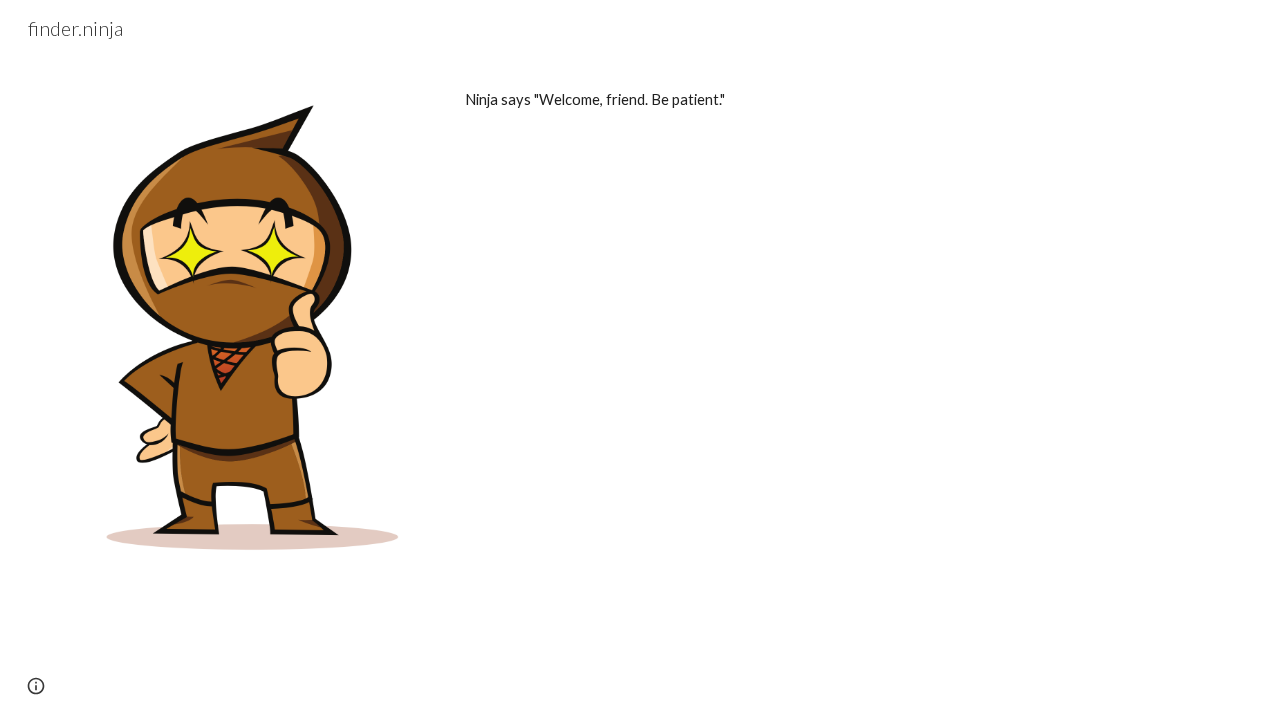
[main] (837, 100)
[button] (36, 686)
